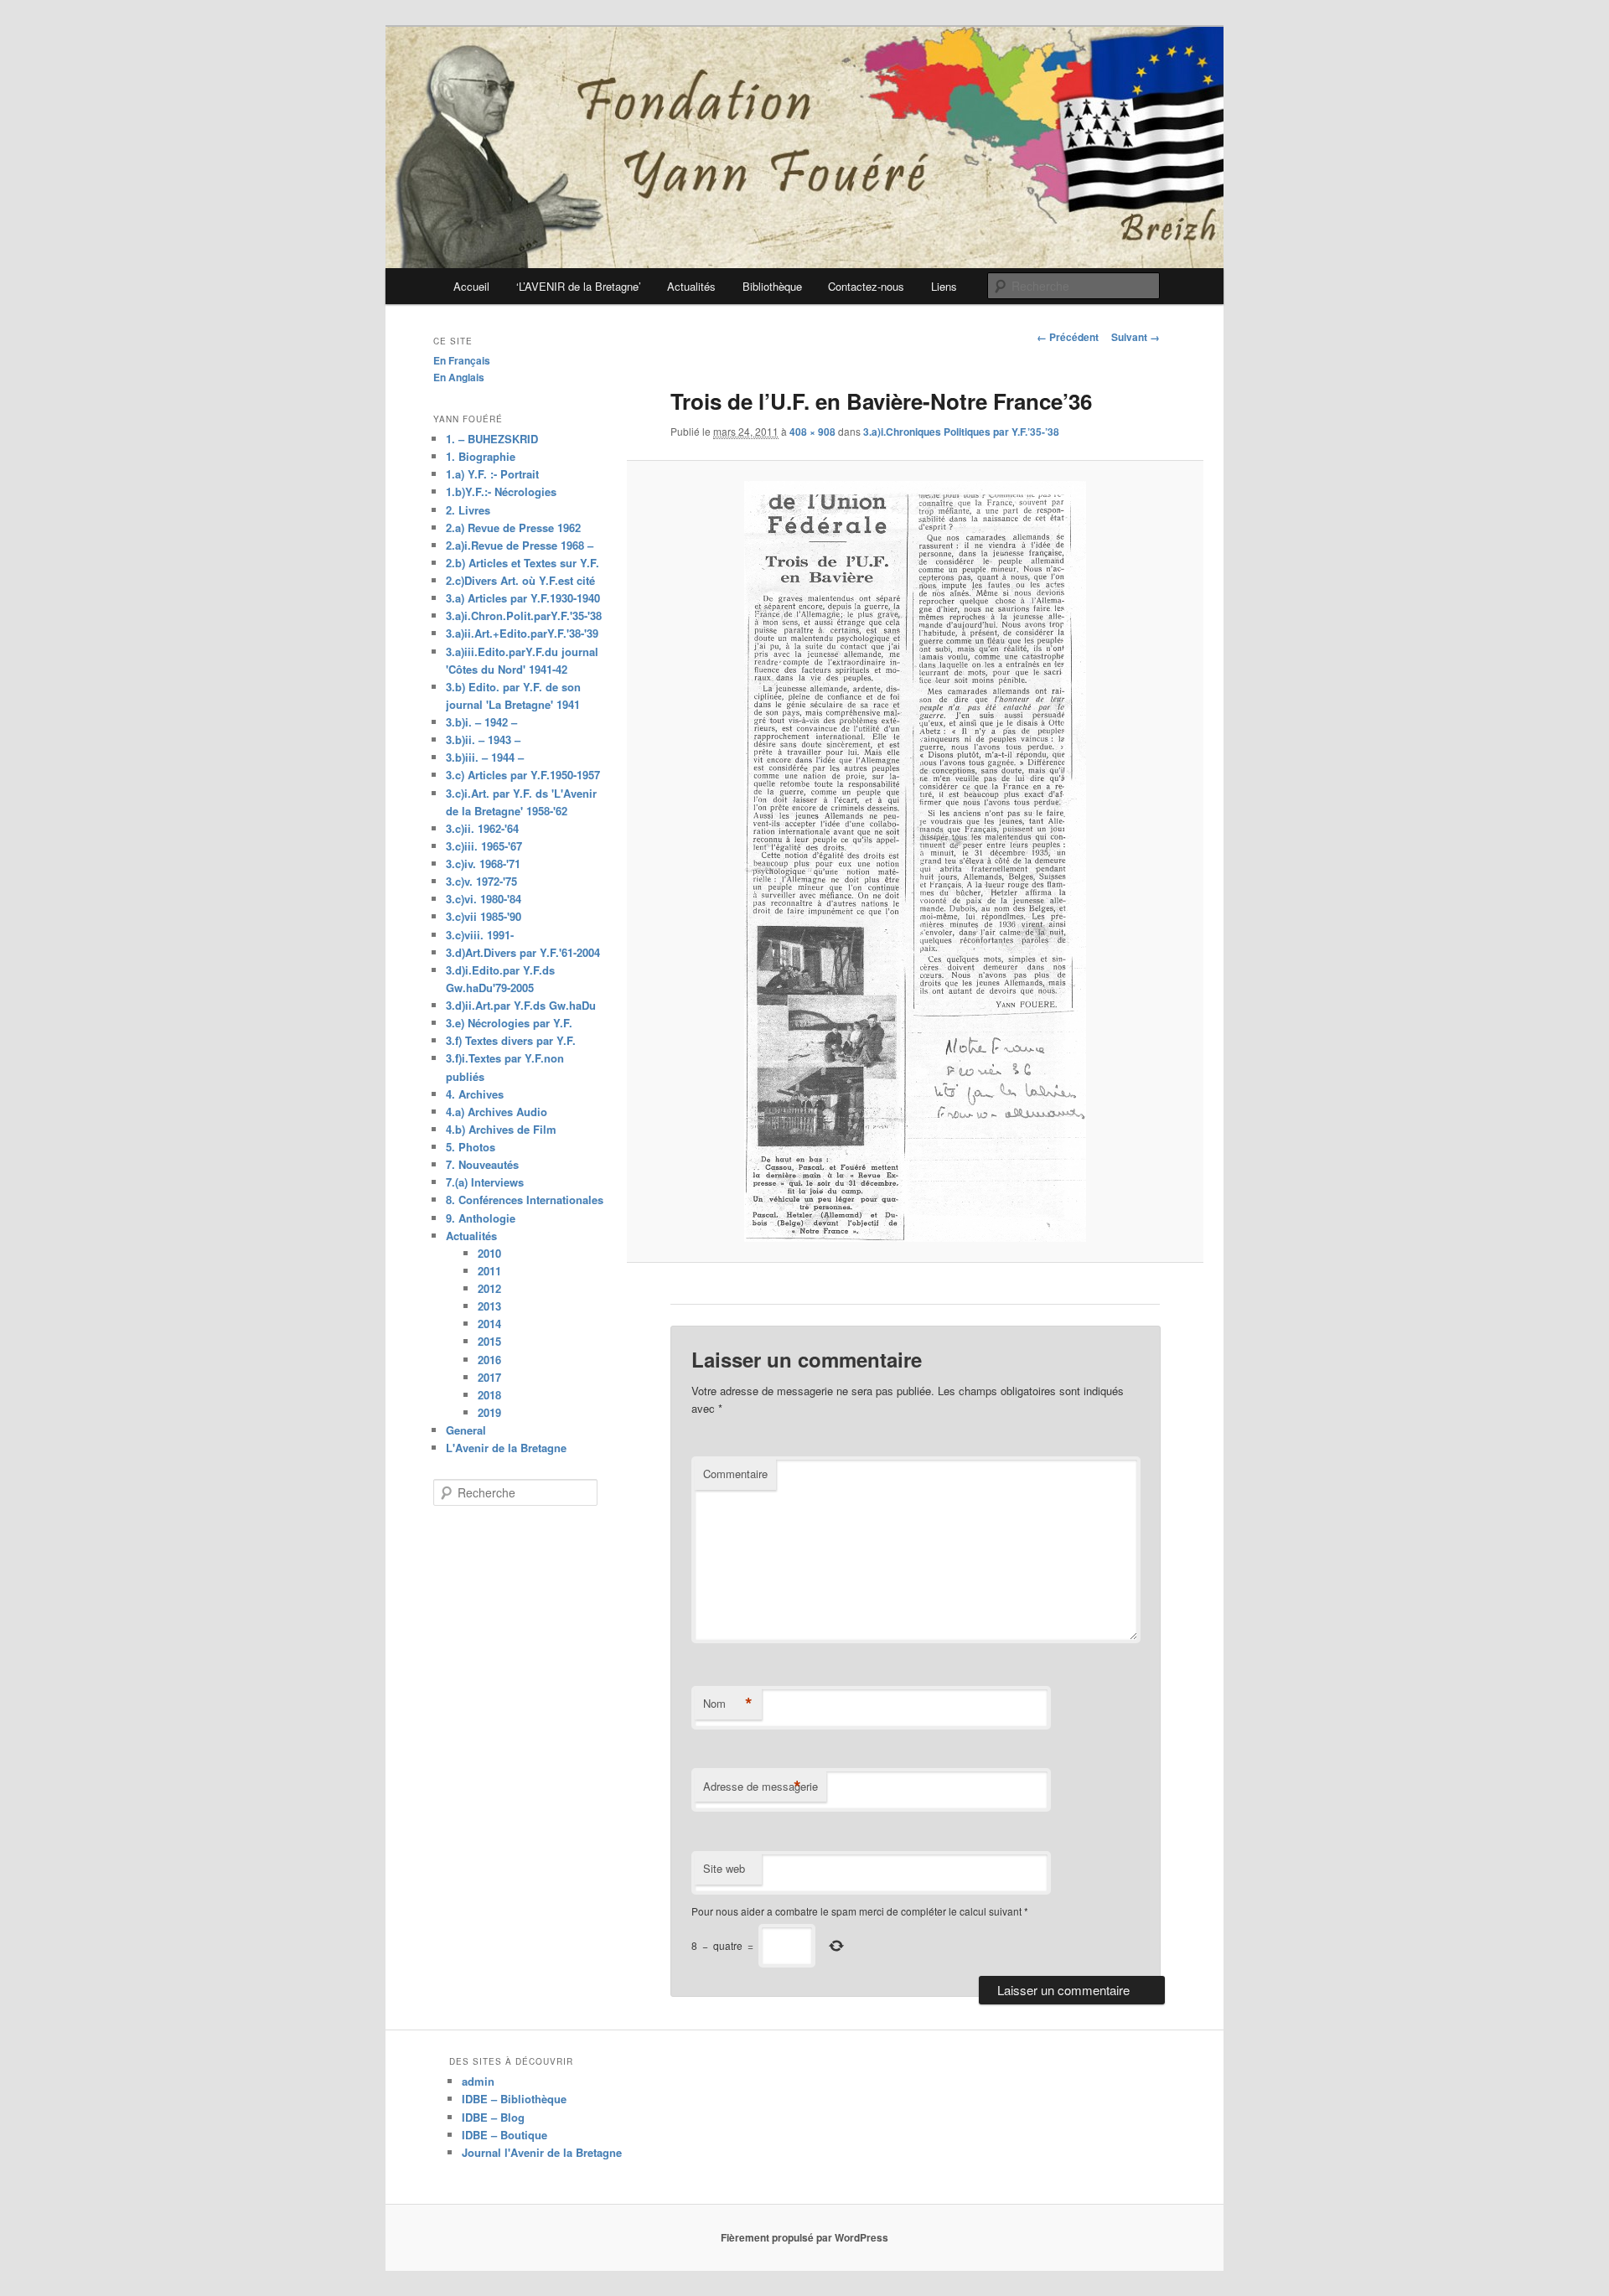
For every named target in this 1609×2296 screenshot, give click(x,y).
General (466, 1430)
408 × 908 (812, 432)
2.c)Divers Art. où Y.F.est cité (520, 580)
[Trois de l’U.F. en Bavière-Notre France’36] (915, 861)
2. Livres (468, 510)
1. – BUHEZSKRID (492, 439)
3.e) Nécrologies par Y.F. (509, 1023)
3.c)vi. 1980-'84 (484, 899)
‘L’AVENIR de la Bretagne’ (579, 286)
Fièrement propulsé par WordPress (804, 2237)
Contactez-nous (866, 286)
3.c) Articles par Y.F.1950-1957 (523, 775)
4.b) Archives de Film (501, 1129)
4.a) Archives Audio (497, 1112)
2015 (489, 1341)
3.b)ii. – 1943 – (483, 739)
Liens (944, 286)
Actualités (691, 286)
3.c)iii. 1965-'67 (484, 846)
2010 (489, 1253)
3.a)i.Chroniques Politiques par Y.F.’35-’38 (961, 432)
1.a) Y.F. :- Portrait (492, 474)
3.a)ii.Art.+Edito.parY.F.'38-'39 (522, 633)
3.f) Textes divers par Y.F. (511, 1040)
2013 (489, 1306)
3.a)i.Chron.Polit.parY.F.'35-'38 (524, 615)
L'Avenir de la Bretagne (506, 1448)
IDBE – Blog (493, 2117)
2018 (489, 1395)
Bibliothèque (772, 286)
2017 (489, 1377)
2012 (489, 1288)
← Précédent (1068, 337)
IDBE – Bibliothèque (514, 2099)
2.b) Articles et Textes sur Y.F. (523, 563)
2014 (489, 1324)
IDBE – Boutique (504, 2135)
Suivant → (1136, 337)
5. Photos (471, 1147)
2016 (489, 1360)
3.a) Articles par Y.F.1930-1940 (523, 598)
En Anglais (459, 377)
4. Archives (475, 1094)
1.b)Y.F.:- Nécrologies (501, 491)
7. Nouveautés (482, 1164)
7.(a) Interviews (485, 1182)
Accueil (471, 286)
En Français (462, 360)
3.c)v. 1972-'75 (481, 881)
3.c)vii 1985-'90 (484, 916)
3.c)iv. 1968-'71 (483, 864)
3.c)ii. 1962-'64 (482, 828)
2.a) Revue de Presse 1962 (513, 527)
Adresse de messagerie (761, 1787)
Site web (724, 1868)
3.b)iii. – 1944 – (485, 757)
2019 (489, 1412)
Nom (728, 1704)
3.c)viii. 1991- (480, 935)
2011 (489, 1271)
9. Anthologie (481, 1218)
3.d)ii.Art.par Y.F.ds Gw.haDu (521, 1005)
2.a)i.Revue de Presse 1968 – (520, 545)
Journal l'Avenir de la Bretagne (542, 2152)
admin (478, 2081)
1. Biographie (481, 456)
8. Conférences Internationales (525, 1200)
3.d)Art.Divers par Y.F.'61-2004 (523, 952)
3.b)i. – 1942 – (481, 722)
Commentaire (735, 1474)
